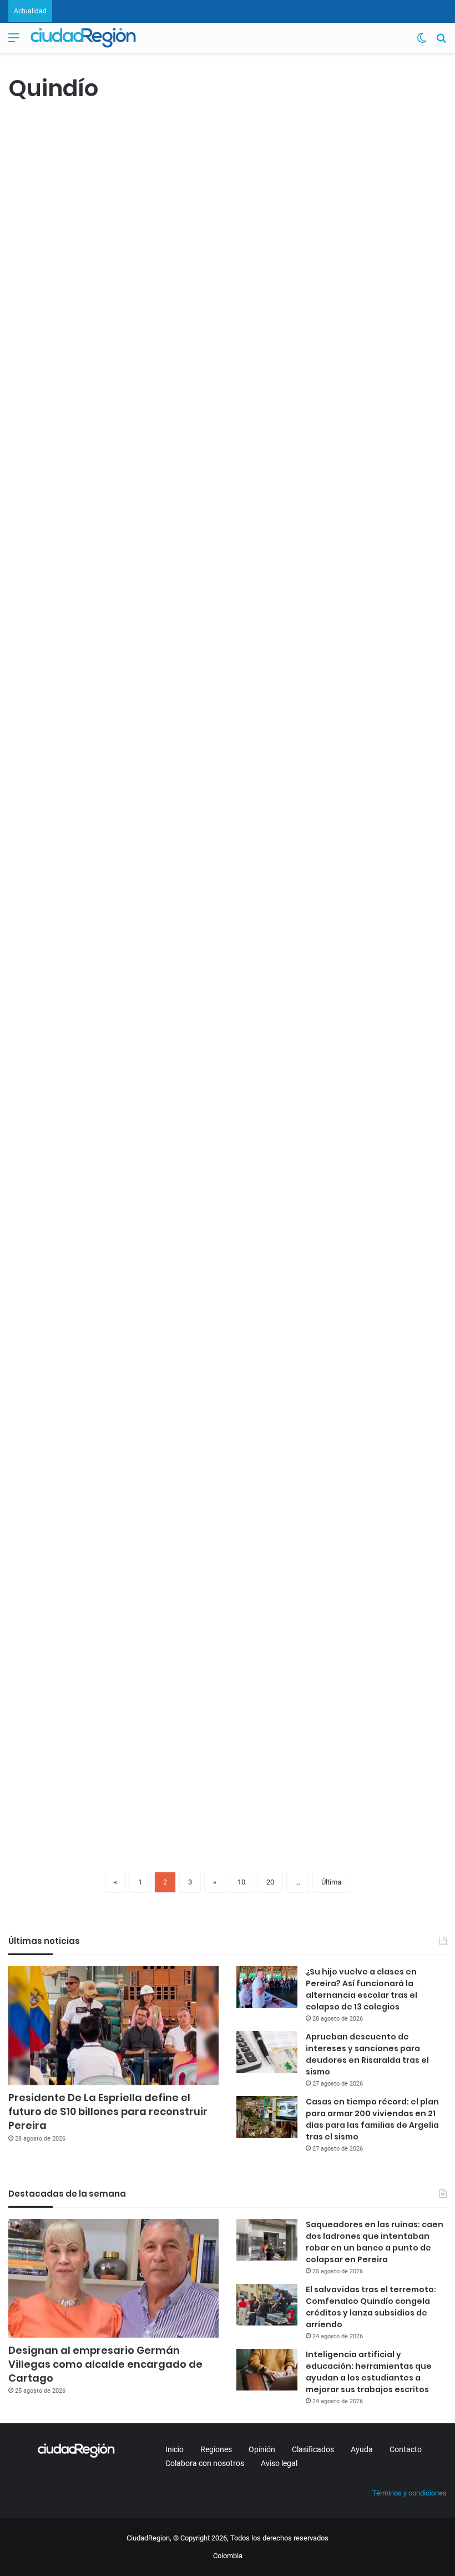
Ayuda (362, 2449)
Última (331, 1882)
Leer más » (41, 395)
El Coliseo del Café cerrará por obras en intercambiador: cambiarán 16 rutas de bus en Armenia (78, 1591)
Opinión (262, 2449)
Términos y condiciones (410, 2493)
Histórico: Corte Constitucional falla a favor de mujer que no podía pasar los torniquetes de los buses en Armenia (375, 1246)
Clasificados (313, 2449)
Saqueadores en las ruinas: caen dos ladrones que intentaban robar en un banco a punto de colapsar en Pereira (375, 2242)
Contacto (406, 2449)
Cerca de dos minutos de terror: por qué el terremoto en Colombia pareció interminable (218, 912)
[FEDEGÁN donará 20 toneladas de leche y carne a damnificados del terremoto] (79, 290)
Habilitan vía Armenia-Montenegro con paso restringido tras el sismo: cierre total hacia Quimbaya (232, 194)
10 (241, 1882)
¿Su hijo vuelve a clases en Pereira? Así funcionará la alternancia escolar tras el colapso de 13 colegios (362, 1989)
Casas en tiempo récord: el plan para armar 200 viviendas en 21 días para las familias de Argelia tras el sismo (372, 2119)
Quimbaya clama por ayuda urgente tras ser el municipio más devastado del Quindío (76, 528)
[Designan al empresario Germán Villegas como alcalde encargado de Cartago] (113, 2278)
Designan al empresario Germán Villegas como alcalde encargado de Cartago (105, 2364)
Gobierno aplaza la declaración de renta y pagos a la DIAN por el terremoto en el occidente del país (236, 566)
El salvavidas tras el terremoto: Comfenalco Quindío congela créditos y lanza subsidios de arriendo (371, 2307)
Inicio (175, 2449)
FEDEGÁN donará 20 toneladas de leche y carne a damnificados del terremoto (76, 173)
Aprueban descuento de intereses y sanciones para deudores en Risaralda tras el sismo (367, 2054)
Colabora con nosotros (205, 2463)
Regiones (216, 2449)
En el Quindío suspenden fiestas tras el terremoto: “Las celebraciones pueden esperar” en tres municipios (73, 933)
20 (270, 1882)
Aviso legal (279, 2463)
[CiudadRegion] (83, 38)
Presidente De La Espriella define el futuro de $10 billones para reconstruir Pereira (108, 2111)
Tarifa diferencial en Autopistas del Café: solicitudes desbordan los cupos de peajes (233, 1570)
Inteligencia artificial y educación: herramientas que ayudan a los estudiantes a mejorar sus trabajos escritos (369, 2372)
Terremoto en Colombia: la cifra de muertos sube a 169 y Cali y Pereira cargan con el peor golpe (375, 912)
